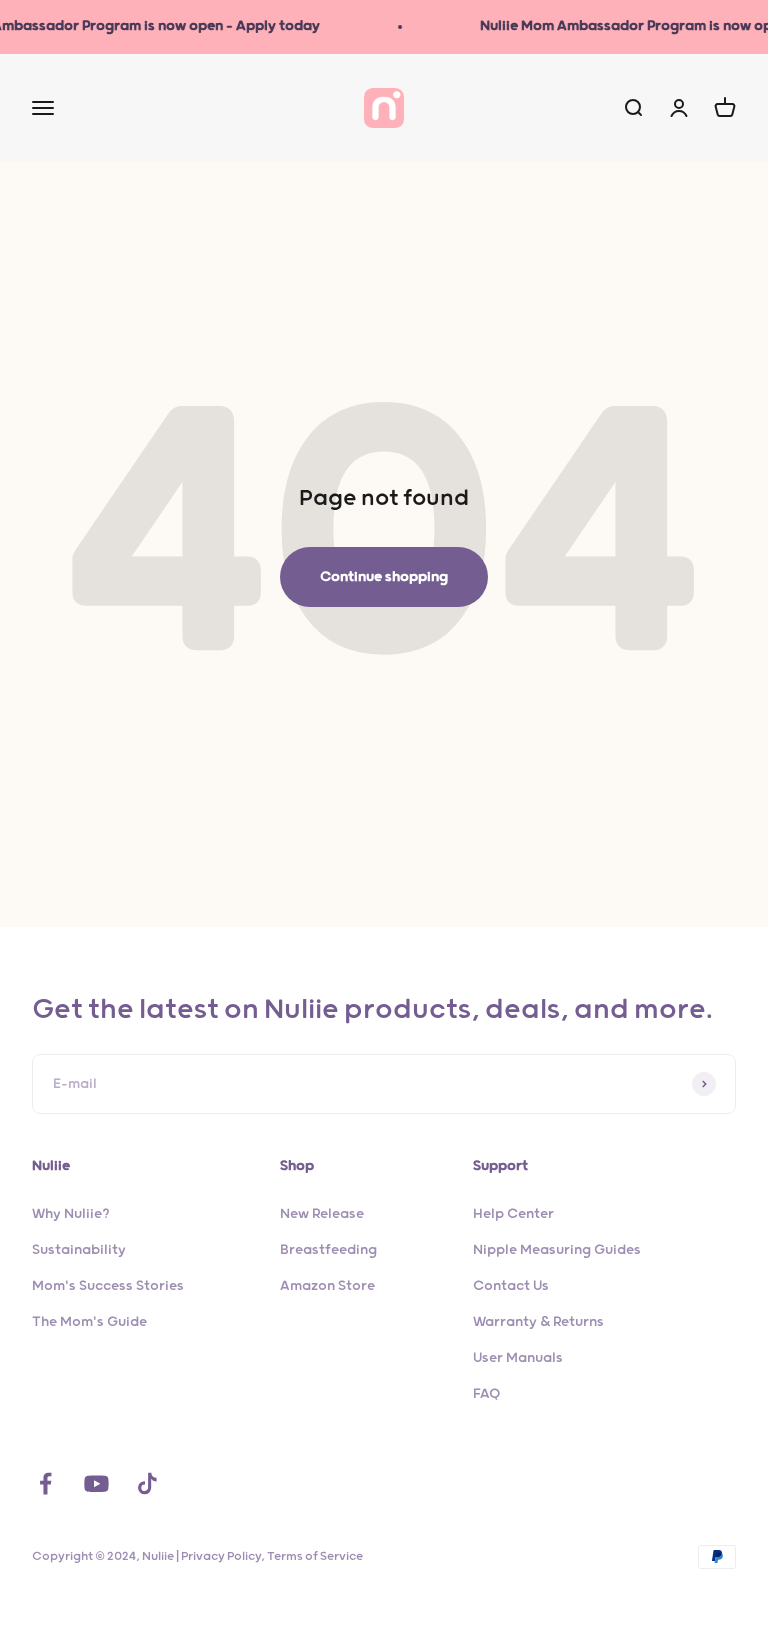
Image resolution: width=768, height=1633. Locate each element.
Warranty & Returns (538, 1322)
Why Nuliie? (71, 1214)
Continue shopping (384, 577)
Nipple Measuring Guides (557, 1250)
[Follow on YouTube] (96, 1483)
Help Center (513, 1214)
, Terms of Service (312, 1556)
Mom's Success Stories (108, 1286)
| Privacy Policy (218, 1556)
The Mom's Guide (89, 1322)
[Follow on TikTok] (147, 1483)
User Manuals (518, 1358)
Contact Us (511, 1286)
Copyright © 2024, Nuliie (104, 1556)
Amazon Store (327, 1286)
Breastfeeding (328, 1250)
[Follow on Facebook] (45, 1483)
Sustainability (79, 1250)
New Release (322, 1214)
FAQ (487, 1394)
